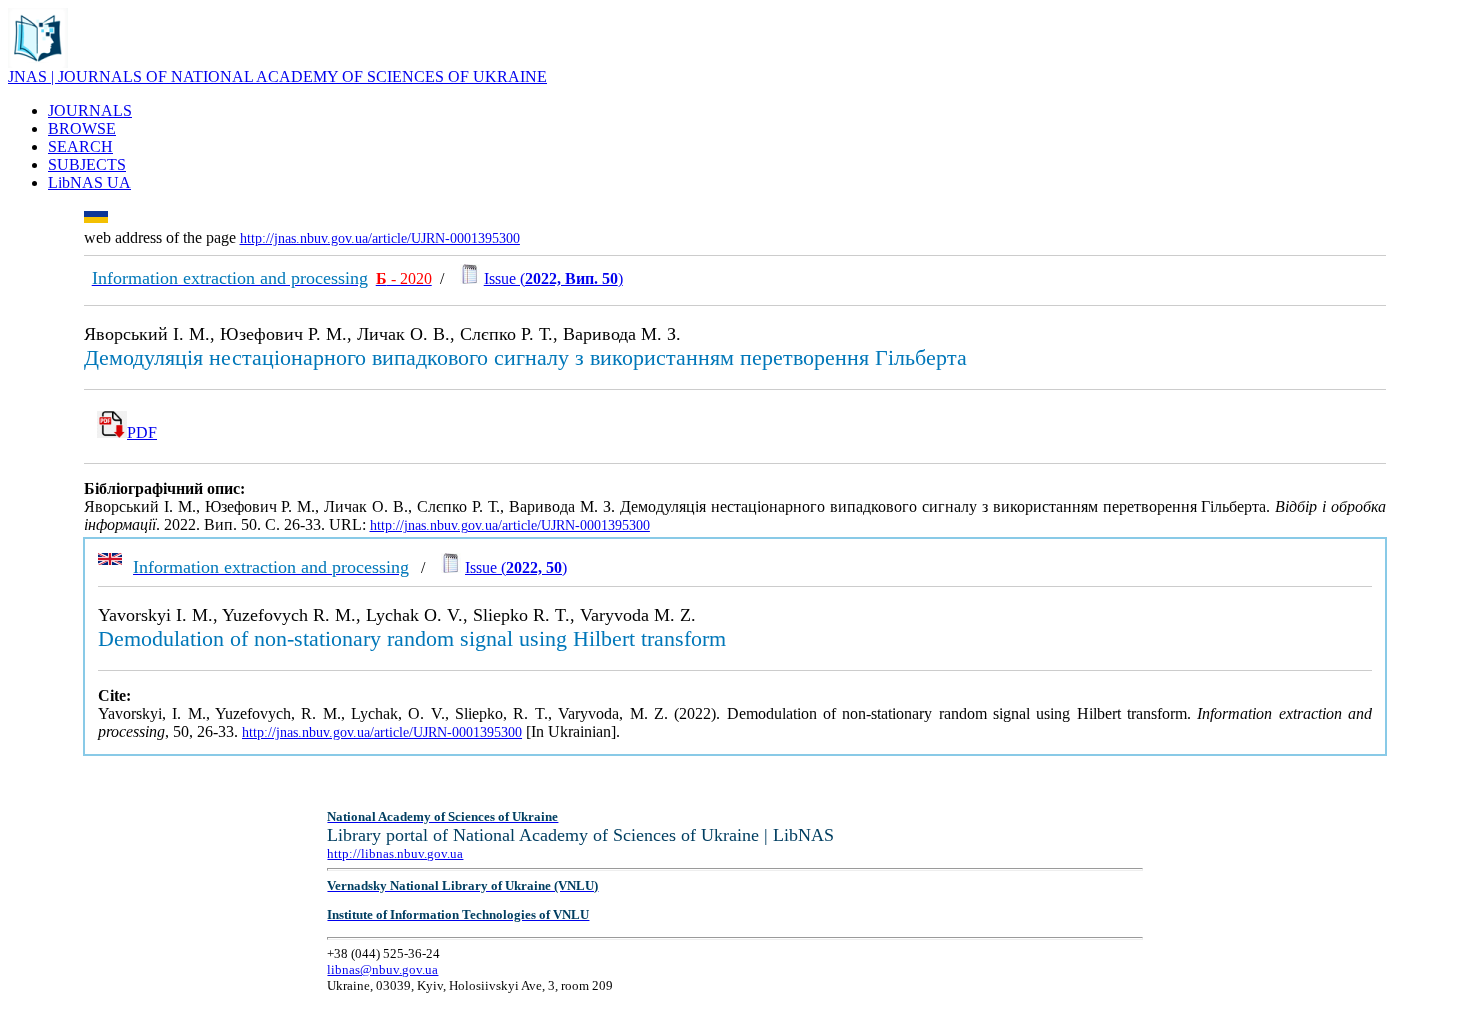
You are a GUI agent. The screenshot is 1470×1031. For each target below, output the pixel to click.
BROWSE (82, 128)
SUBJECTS (87, 164)
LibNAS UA (89, 182)
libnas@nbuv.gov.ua (382, 969)
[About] (38, 62)
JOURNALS (90, 110)
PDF (142, 432)
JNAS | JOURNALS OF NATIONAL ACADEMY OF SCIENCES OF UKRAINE (277, 76)
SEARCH (80, 146)
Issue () (553, 278)
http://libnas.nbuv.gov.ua (395, 853)
